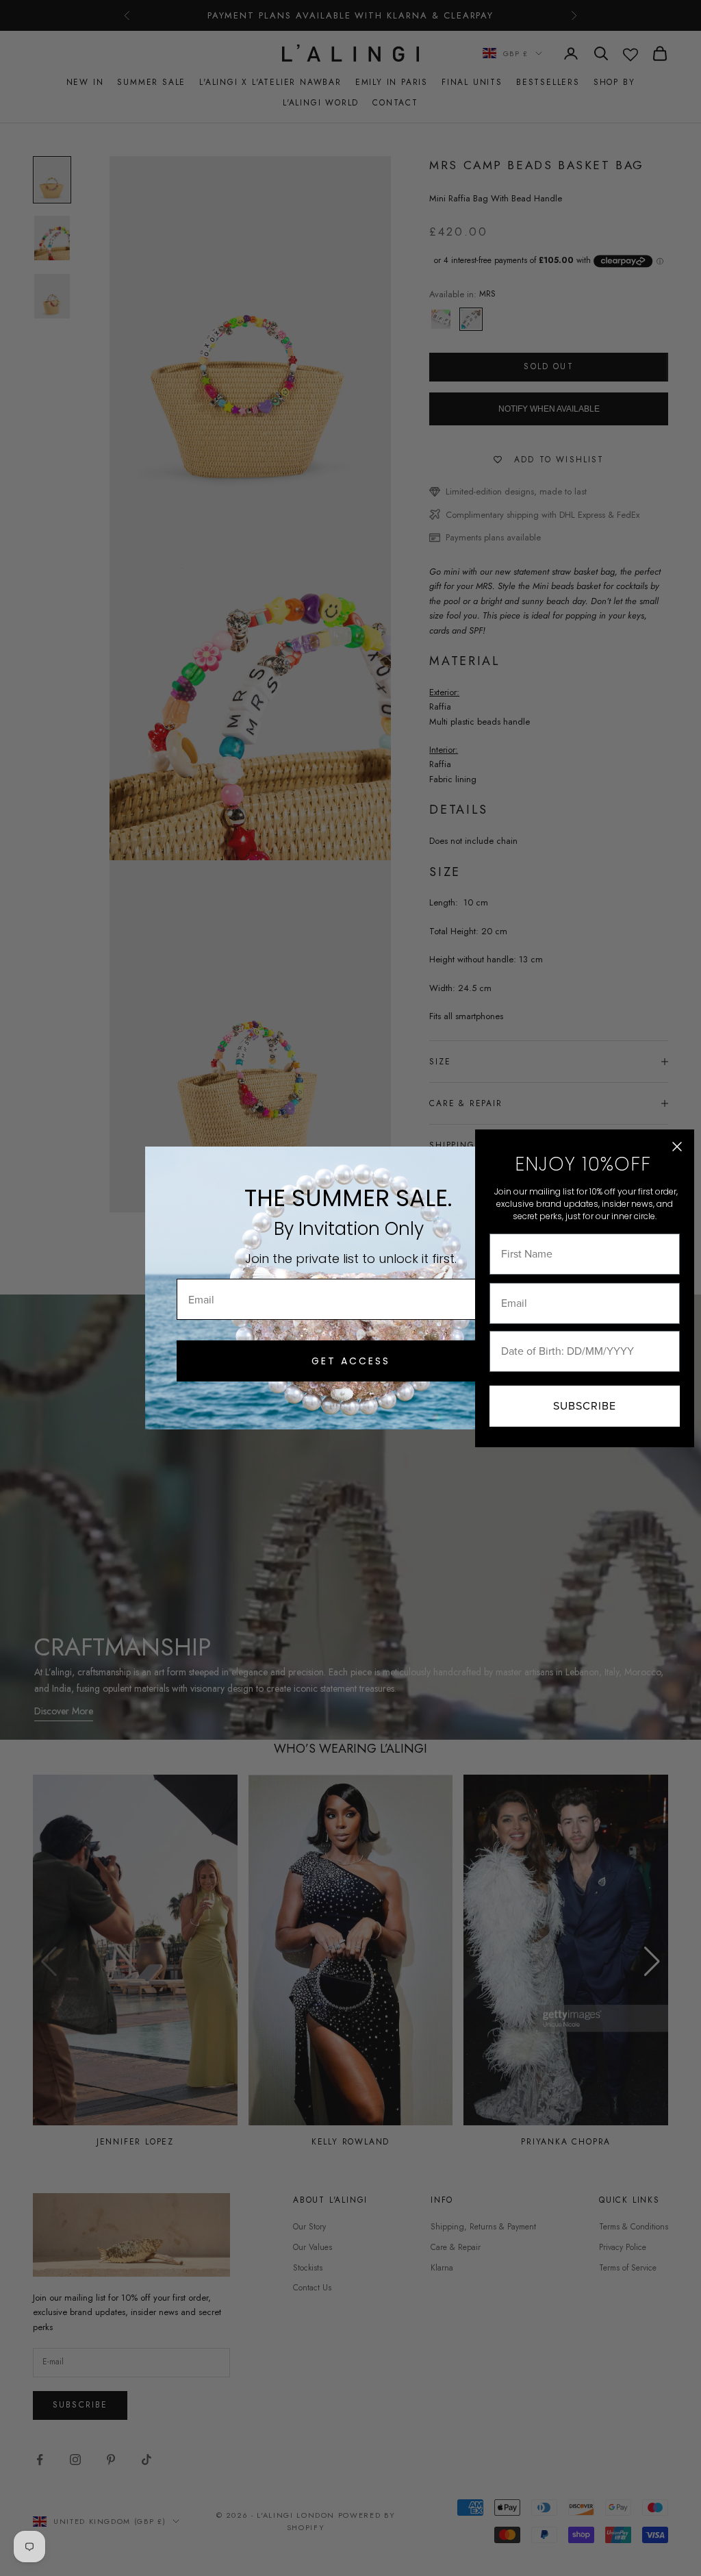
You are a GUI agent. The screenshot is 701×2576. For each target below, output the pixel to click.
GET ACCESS (351, 1361)
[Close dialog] (677, 1147)
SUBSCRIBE (585, 1406)
